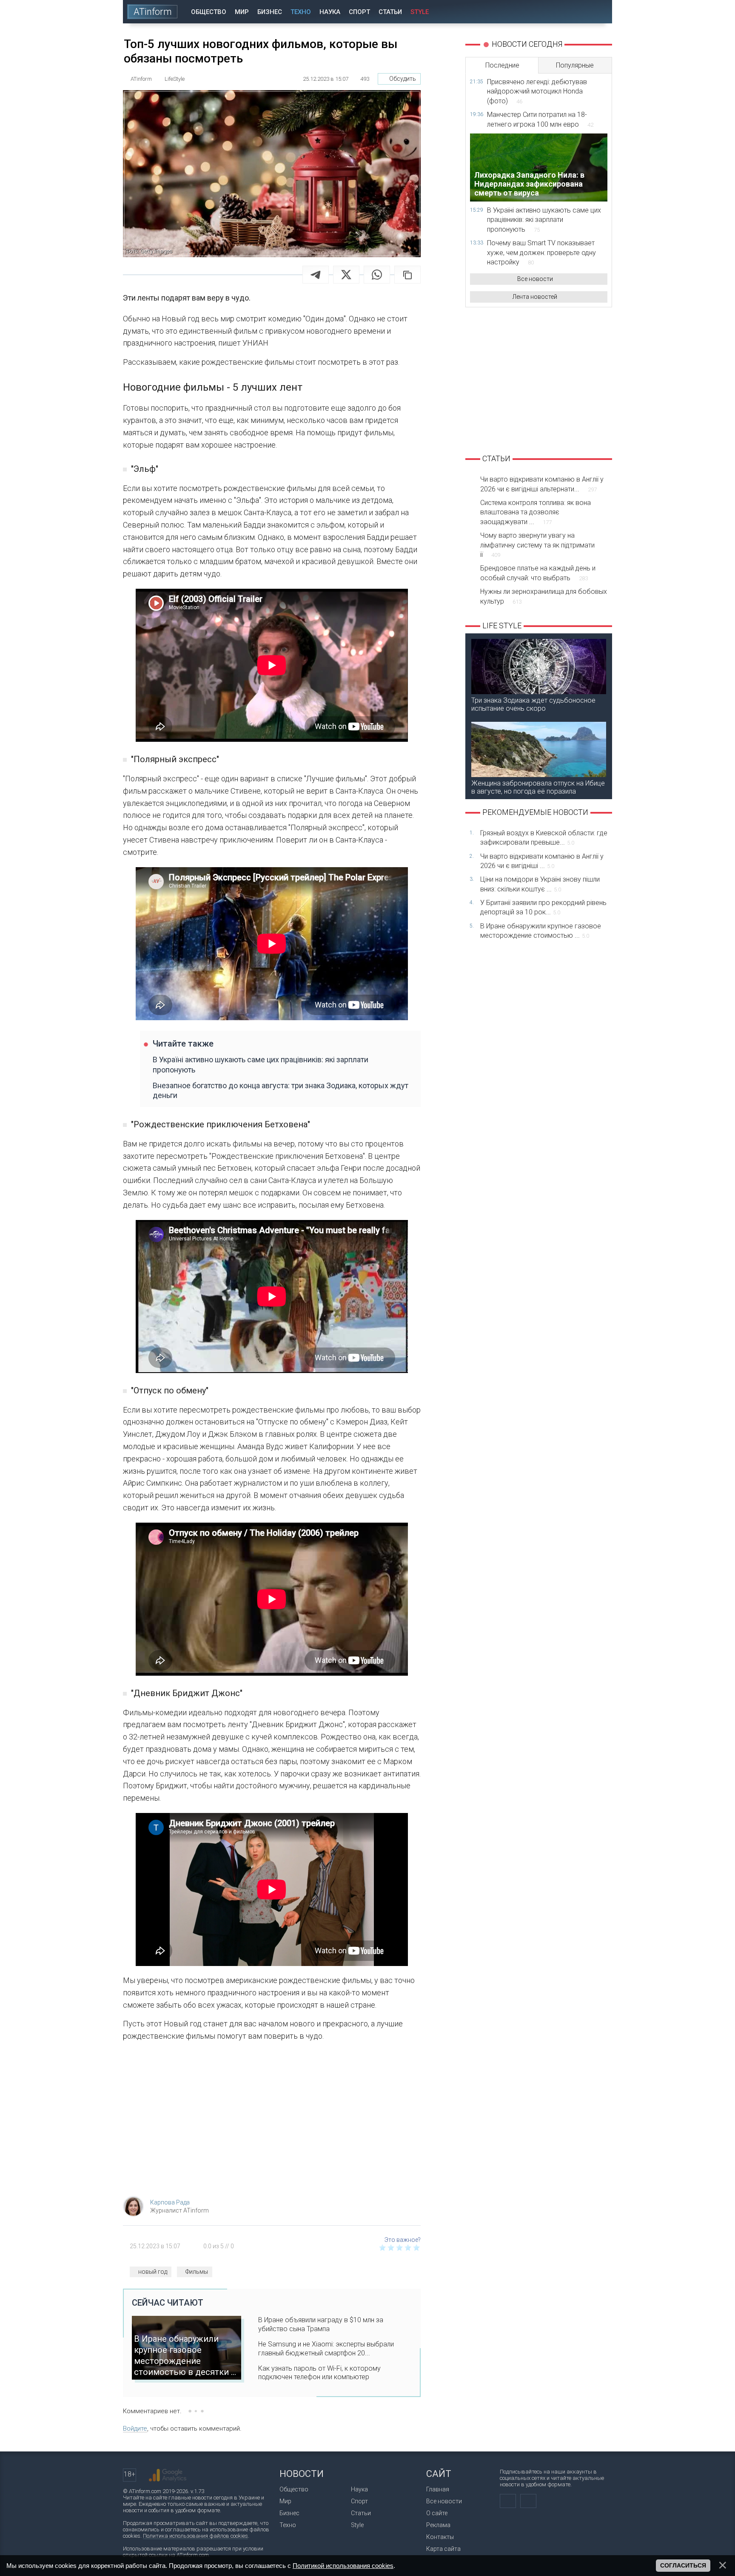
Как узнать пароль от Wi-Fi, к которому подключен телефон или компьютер (319, 2373)
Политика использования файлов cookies (195, 2536)
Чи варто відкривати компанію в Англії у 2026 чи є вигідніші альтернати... (542, 484)
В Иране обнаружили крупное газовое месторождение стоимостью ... (541, 931)
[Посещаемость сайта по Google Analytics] (168, 2475)
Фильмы (197, 2272)
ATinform (153, 12)
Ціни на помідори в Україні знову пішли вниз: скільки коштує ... (540, 884)
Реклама (438, 2525)
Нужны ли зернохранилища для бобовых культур (544, 596)
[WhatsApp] (377, 275)
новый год (153, 2272)
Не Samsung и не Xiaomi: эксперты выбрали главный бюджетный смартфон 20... (326, 2349)
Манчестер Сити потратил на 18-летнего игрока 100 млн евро (540, 119)
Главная (438, 2489)
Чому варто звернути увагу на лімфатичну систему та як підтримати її (537, 545)
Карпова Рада (170, 2202)
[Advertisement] (272, 2122)
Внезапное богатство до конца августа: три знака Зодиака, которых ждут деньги (281, 1090)
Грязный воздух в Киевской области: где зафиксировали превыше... (544, 838)
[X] (346, 275)
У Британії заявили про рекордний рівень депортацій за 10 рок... (543, 907)
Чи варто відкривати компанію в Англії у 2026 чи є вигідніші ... (542, 861)
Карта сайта (443, 2549)
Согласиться (683, 2565)
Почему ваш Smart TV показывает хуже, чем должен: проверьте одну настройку (541, 252)
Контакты (440, 2537)
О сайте (437, 2513)
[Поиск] (600, 12)
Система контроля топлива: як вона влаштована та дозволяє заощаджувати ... (536, 512)
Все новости (535, 279)
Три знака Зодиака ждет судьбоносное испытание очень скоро (533, 704)
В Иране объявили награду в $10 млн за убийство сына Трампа (321, 2324)
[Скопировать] (407, 275)
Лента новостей (535, 297)
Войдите (135, 2428)
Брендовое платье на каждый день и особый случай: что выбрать (538, 573)
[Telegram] (316, 275)
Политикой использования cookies (343, 2566)
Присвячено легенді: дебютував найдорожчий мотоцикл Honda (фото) (537, 91)
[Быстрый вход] (576, 12)
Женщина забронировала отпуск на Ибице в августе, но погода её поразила (538, 787)
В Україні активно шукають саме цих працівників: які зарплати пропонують (261, 1064)
